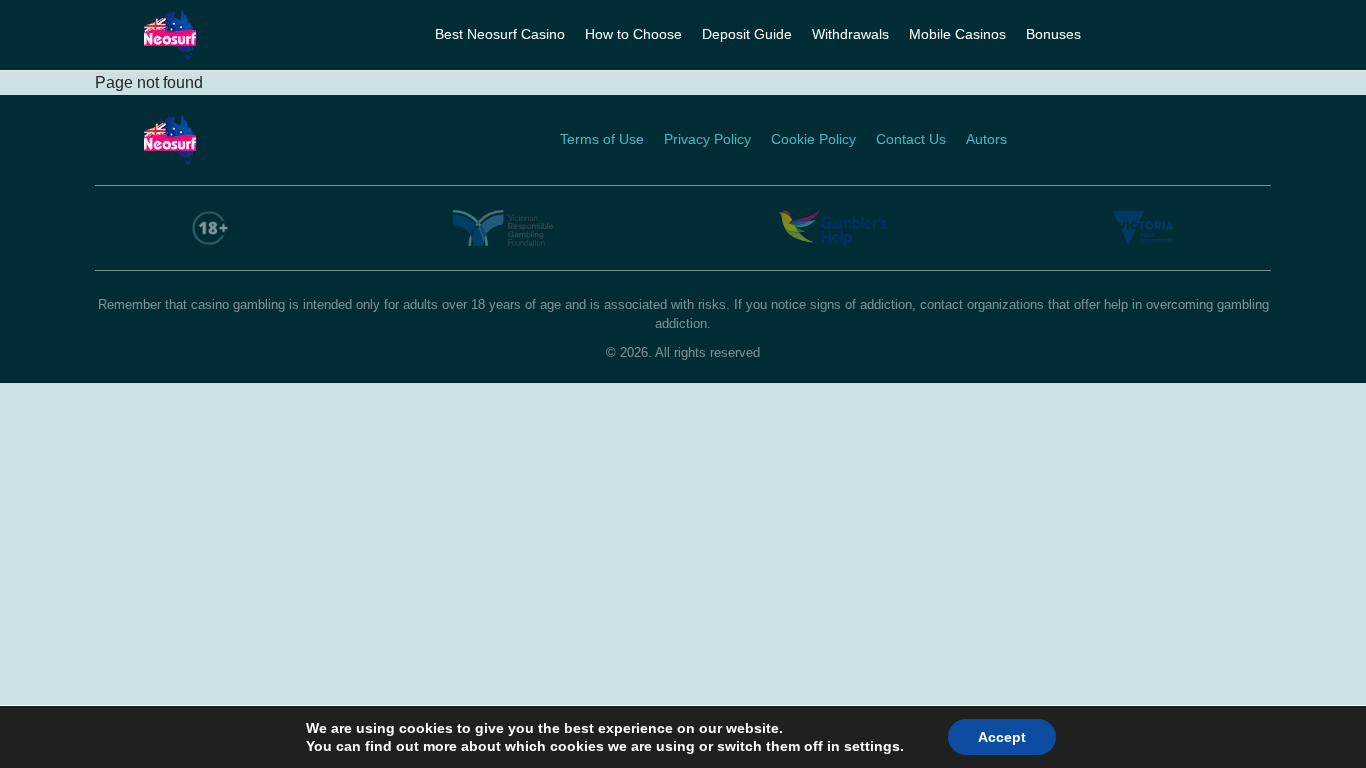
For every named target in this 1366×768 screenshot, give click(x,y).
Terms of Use (602, 139)
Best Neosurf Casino (500, 34)
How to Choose (633, 34)
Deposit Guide (747, 34)
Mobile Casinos (957, 34)
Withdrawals (850, 34)
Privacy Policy (707, 139)
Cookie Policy (813, 139)
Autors (986, 139)
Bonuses (1053, 34)
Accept (1002, 737)
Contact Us (911, 139)
